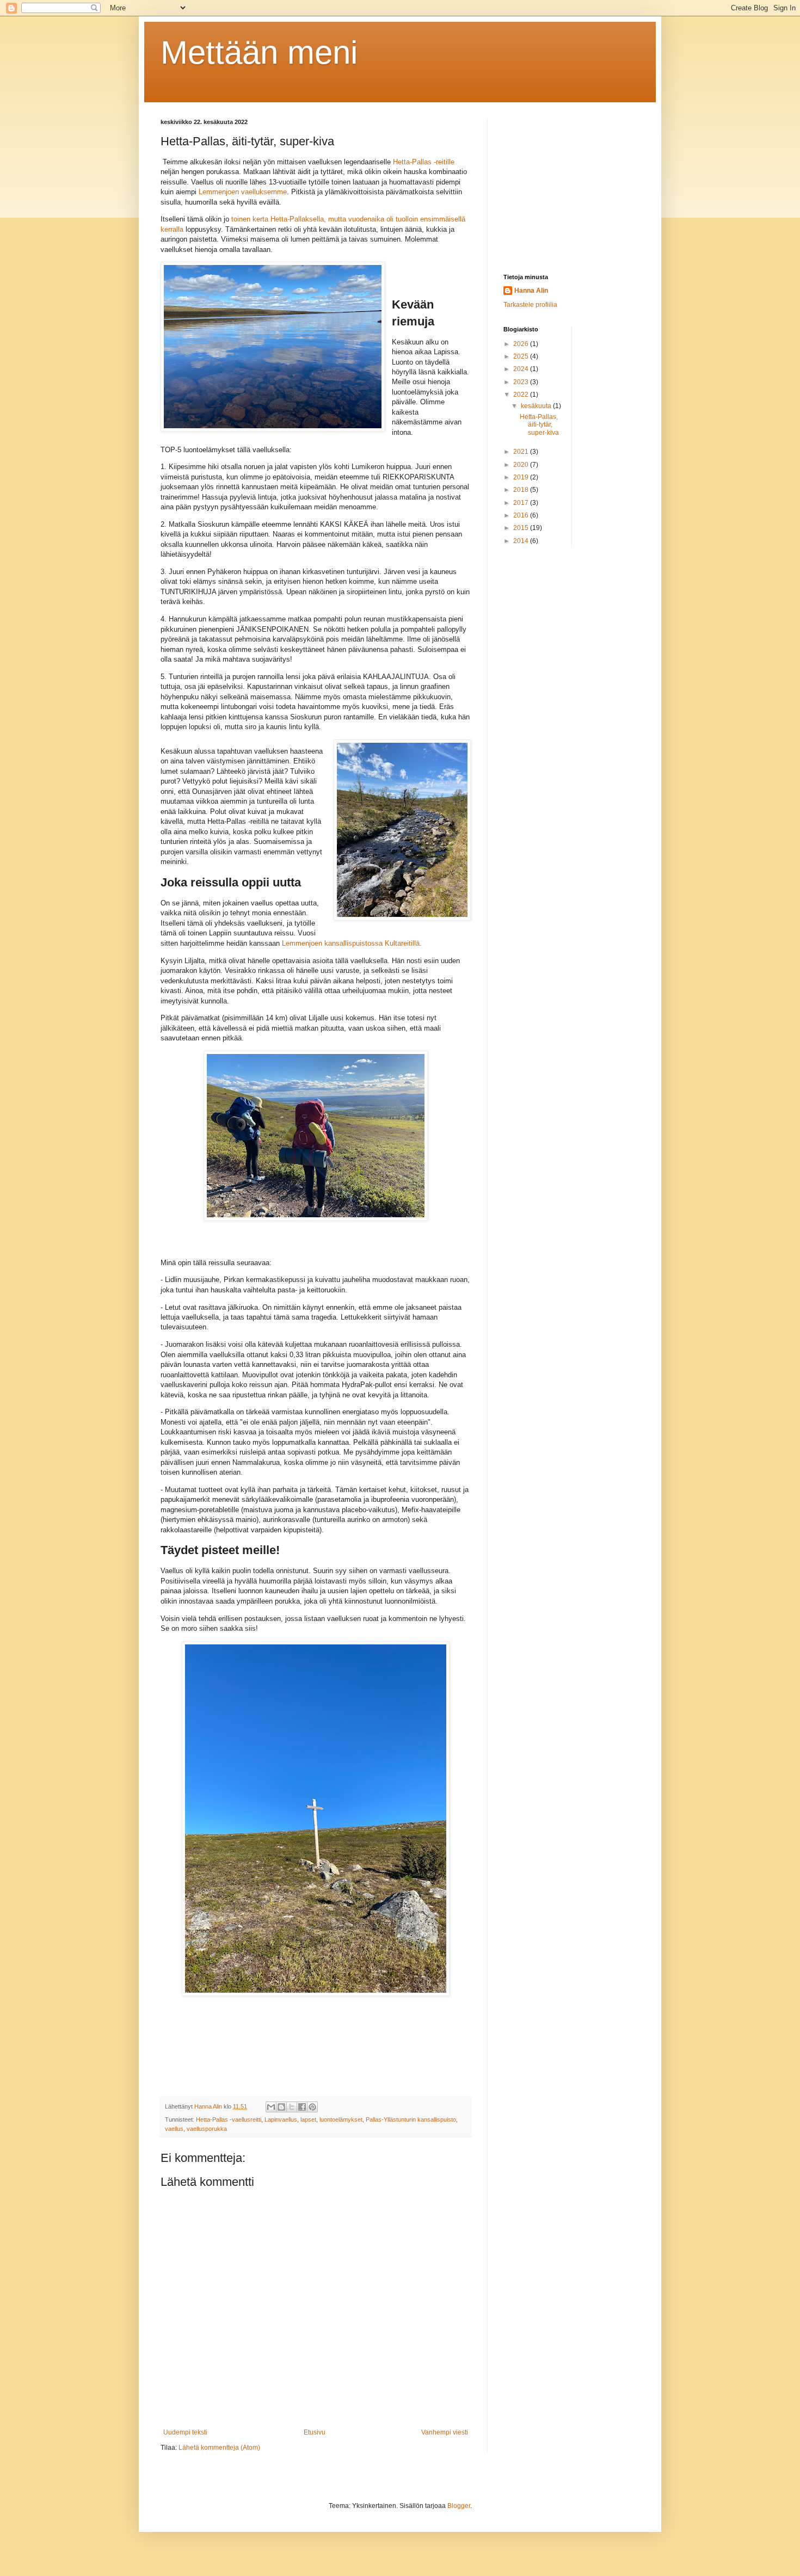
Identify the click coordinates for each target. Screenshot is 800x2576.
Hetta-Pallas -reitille (424, 162)
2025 (522, 356)
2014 (522, 541)
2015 (522, 528)
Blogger (459, 2506)
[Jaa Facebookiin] (302, 2107)
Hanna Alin (531, 291)
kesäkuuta (537, 406)
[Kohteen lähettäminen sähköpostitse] (271, 2107)
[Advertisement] (571, 187)
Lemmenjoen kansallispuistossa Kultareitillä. (353, 943)
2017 (522, 503)
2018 (522, 490)
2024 (522, 369)
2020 (522, 465)
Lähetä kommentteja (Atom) (219, 2448)
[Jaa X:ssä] (292, 2107)
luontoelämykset (341, 2119)
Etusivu (315, 2432)
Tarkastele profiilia (530, 305)
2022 (522, 395)
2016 (522, 515)
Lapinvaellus (281, 2119)
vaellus (174, 2129)
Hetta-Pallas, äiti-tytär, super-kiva (539, 425)
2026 (522, 344)
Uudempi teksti (185, 2432)
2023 (522, 382)
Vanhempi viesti (445, 2432)
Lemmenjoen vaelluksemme (243, 192)
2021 (522, 452)
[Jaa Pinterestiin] (312, 2107)
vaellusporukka (207, 2129)
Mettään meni (259, 53)
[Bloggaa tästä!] (281, 2107)
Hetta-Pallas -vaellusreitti (229, 2119)
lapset (308, 2119)
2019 (522, 477)
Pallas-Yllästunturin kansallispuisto (411, 2119)
